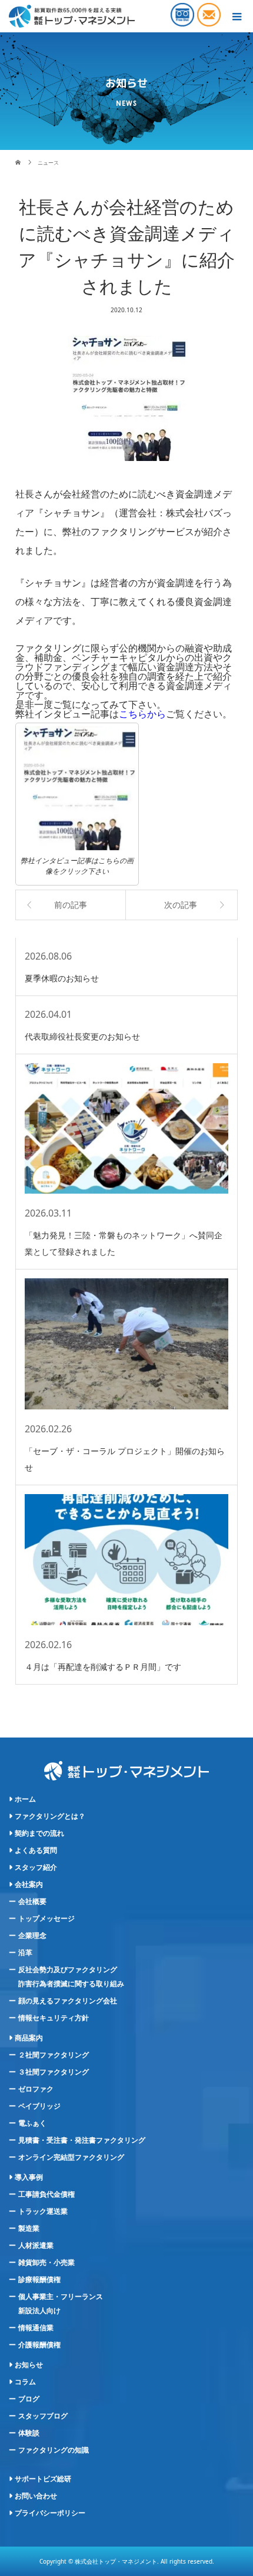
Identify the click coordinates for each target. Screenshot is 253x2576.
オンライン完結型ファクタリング (71, 2157)
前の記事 (71, 905)
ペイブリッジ (39, 2106)
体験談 (29, 2433)
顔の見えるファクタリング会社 (68, 2001)
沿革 (25, 1953)
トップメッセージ (46, 1919)
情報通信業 (36, 2328)
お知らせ (29, 2365)
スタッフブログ (43, 2416)
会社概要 (32, 1902)
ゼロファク (36, 2089)
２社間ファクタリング (54, 2055)
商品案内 (29, 2038)
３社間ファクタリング (54, 2072)
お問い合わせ (36, 2496)
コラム (25, 2382)
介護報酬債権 (39, 2345)
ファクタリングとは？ (50, 1816)
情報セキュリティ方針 (54, 2018)
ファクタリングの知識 (54, 2450)
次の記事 (181, 905)
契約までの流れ (39, 1833)
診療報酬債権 (39, 2280)
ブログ (29, 2399)
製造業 (29, 2228)
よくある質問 (36, 1850)
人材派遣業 (36, 2246)
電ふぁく (32, 2123)
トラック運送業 (43, 2211)
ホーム (25, 1799)
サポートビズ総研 (43, 2479)
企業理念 (32, 1936)
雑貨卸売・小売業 (46, 2263)
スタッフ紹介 (36, 1867)
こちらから (142, 714)
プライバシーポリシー (50, 2513)
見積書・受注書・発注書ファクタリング (82, 2140)
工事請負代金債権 (46, 2194)
